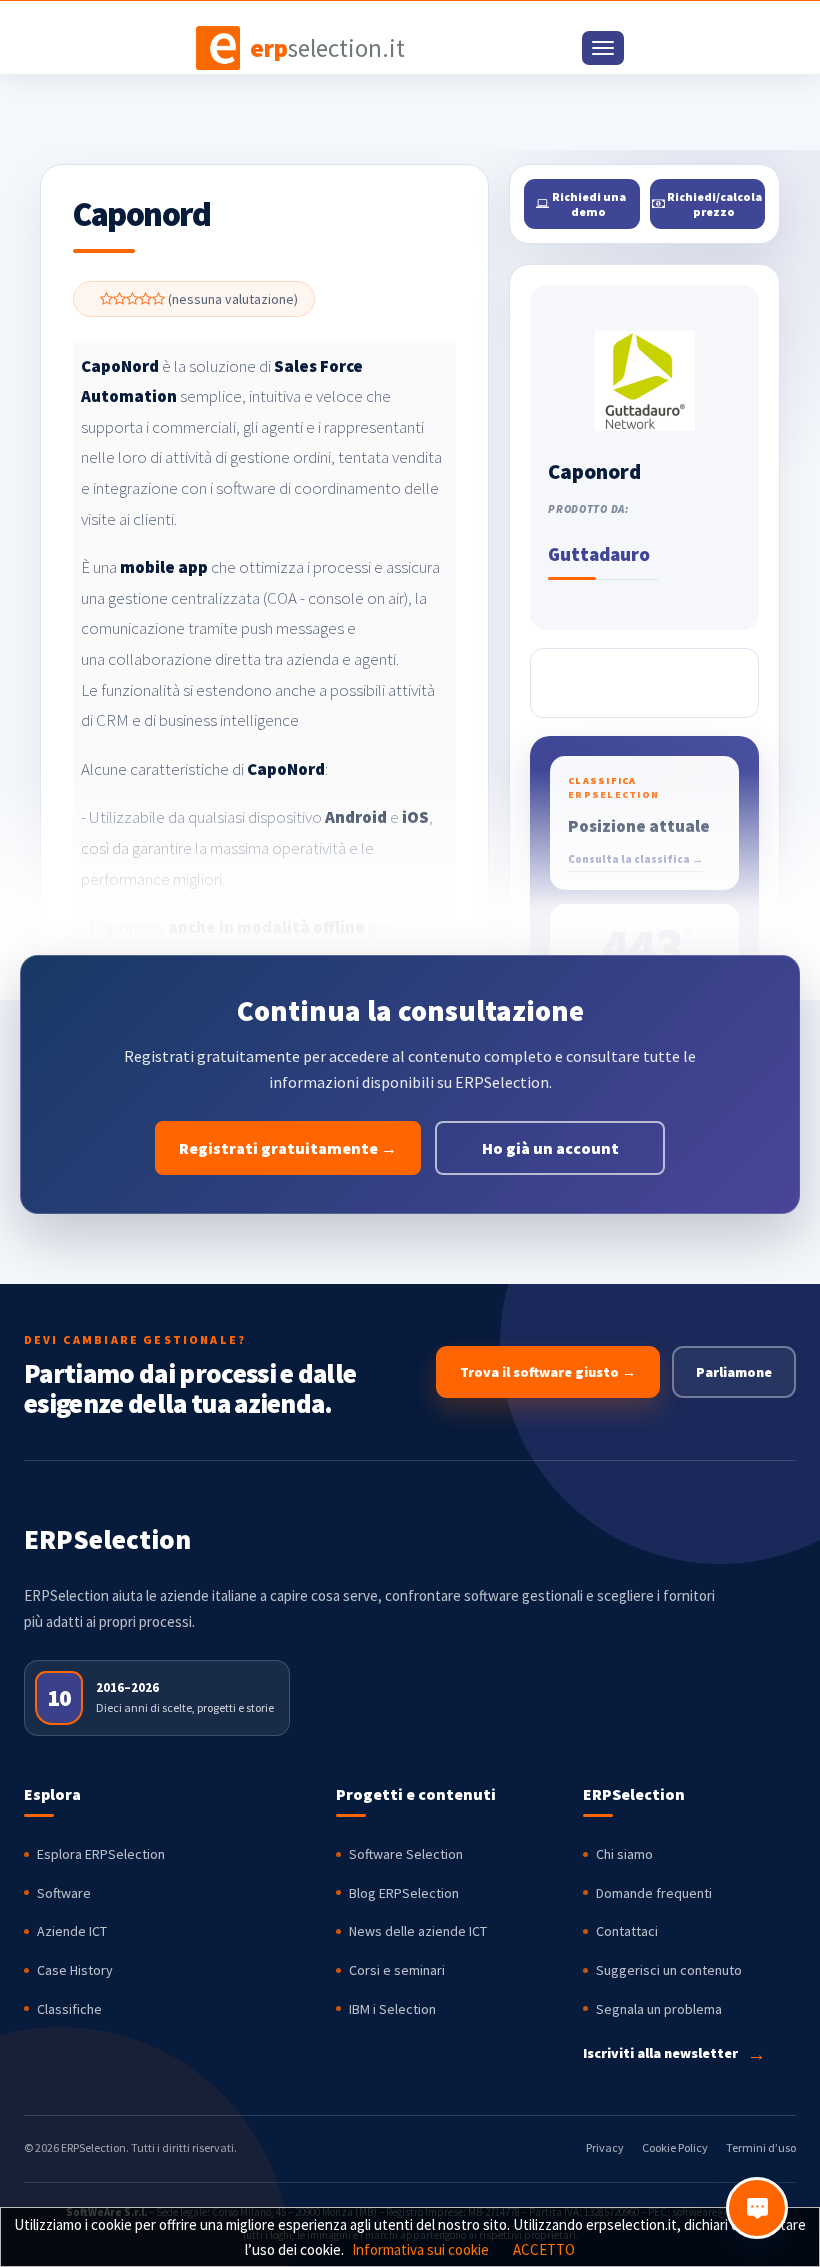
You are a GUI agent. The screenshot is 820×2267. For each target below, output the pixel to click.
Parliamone (734, 1372)
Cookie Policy (675, 2147)
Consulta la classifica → (635, 859)
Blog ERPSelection (404, 1893)
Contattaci (627, 1931)
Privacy (605, 2147)
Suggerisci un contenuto (669, 1970)
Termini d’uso (761, 2147)
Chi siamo (624, 1854)
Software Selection (406, 1854)
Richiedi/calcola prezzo (713, 204)
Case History (75, 1970)
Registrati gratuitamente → (288, 1148)
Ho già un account (550, 1148)
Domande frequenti (654, 1893)
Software (64, 1893)
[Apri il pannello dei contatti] (757, 2208)
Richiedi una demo (588, 204)
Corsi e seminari (397, 1970)
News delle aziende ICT (418, 1931)
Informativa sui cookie (420, 2249)
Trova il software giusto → (548, 1372)
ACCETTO (544, 2249)
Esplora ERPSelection (101, 1854)
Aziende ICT (72, 1931)
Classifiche (69, 2009)
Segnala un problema (659, 2009)
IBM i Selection (392, 2009)
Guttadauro (599, 554)
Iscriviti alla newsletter (674, 2054)
